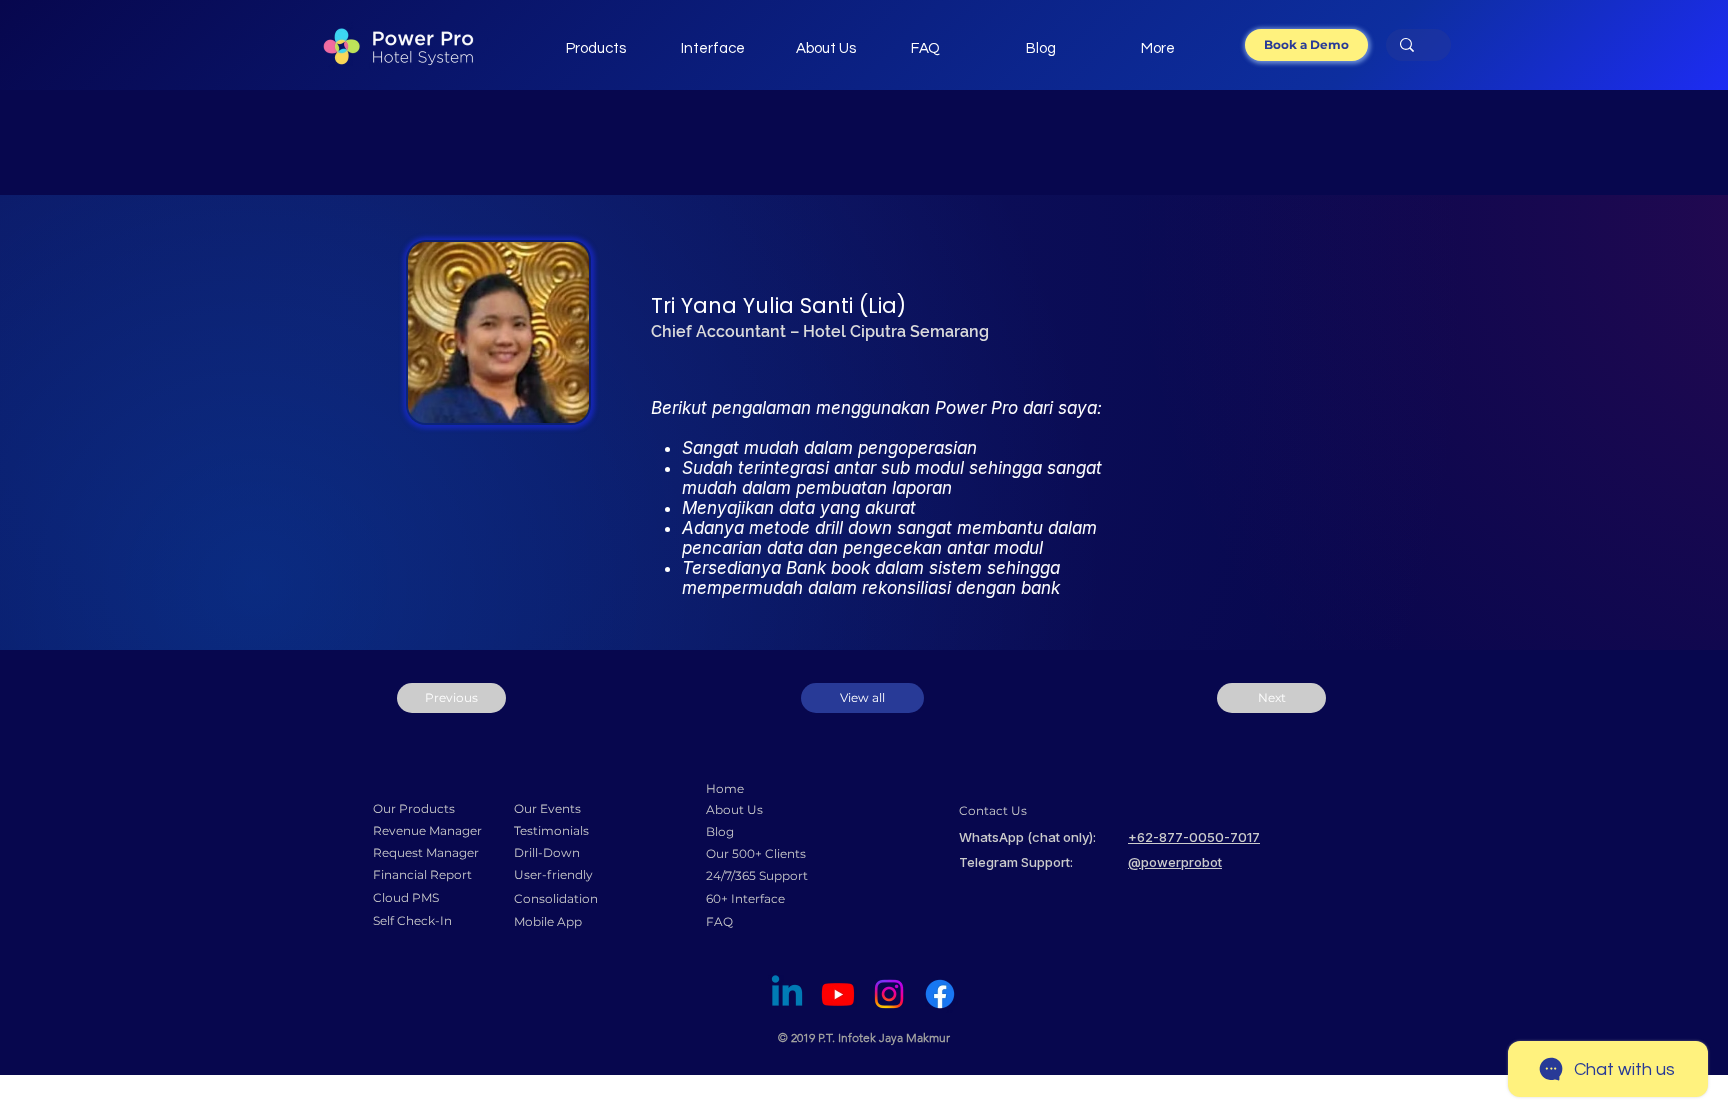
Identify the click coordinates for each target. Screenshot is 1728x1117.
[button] (1306, 45)
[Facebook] (940, 994)
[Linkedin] (787, 994)
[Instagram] (889, 994)
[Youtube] (838, 994)
